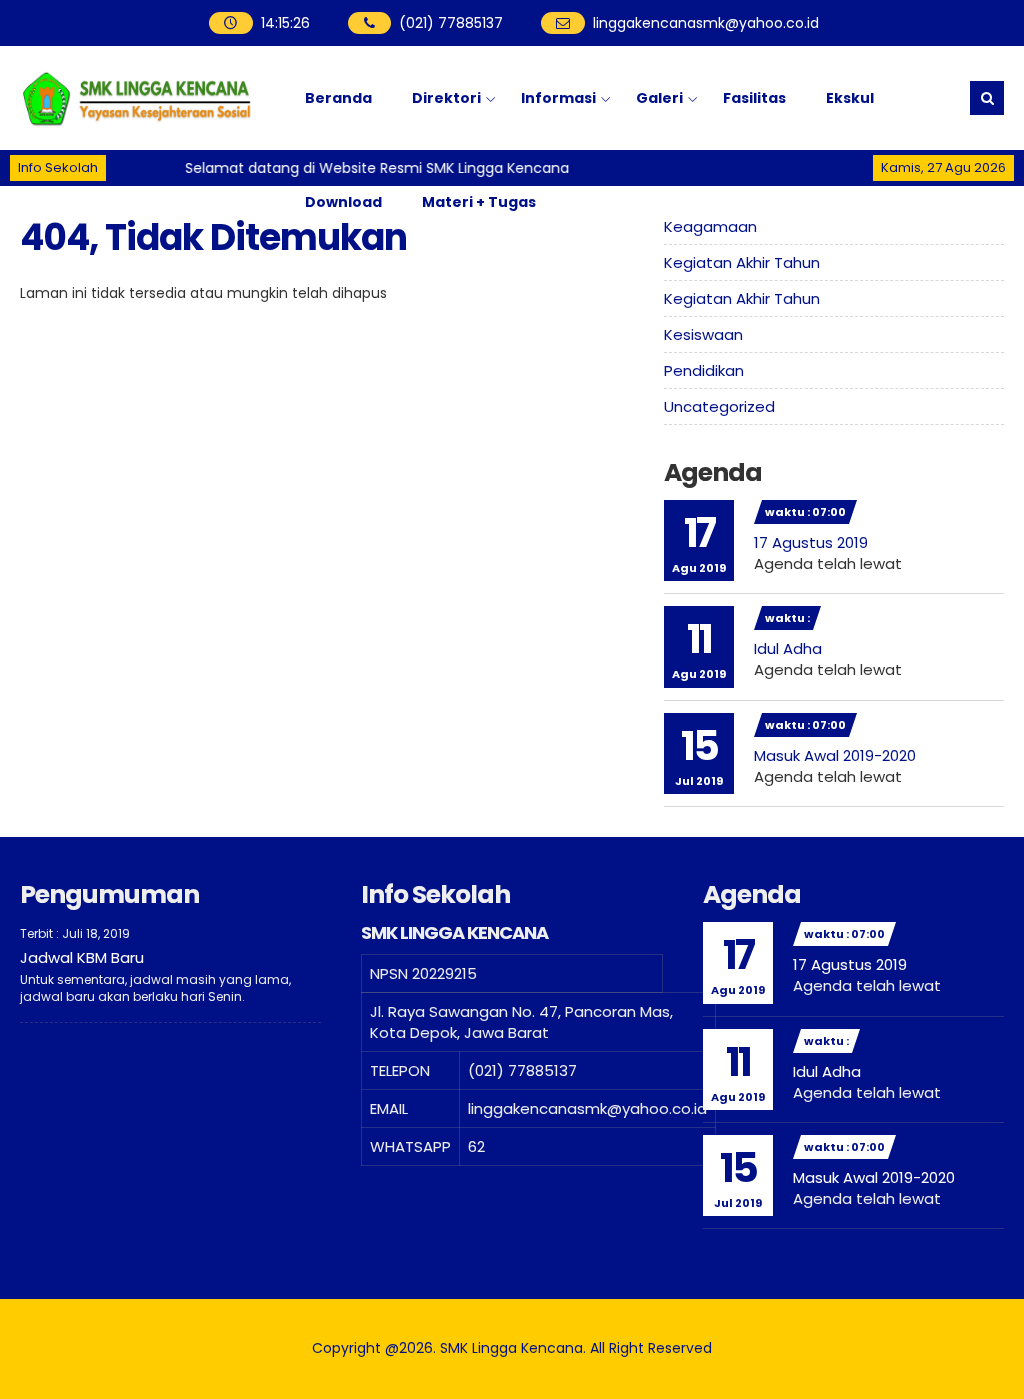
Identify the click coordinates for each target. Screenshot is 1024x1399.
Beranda (338, 98)
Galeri (659, 98)
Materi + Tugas (479, 202)
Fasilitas (754, 98)
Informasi (558, 98)
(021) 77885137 (451, 23)
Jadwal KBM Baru (82, 957)
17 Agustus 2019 (811, 542)
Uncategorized (719, 406)
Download (343, 202)
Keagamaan (710, 226)
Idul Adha (788, 648)
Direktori (446, 98)
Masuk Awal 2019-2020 (835, 755)
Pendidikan (704, 370)
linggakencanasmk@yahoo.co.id (706, 23)
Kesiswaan (703, 334)
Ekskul (850, 98)
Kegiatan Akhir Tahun (742, 262)
